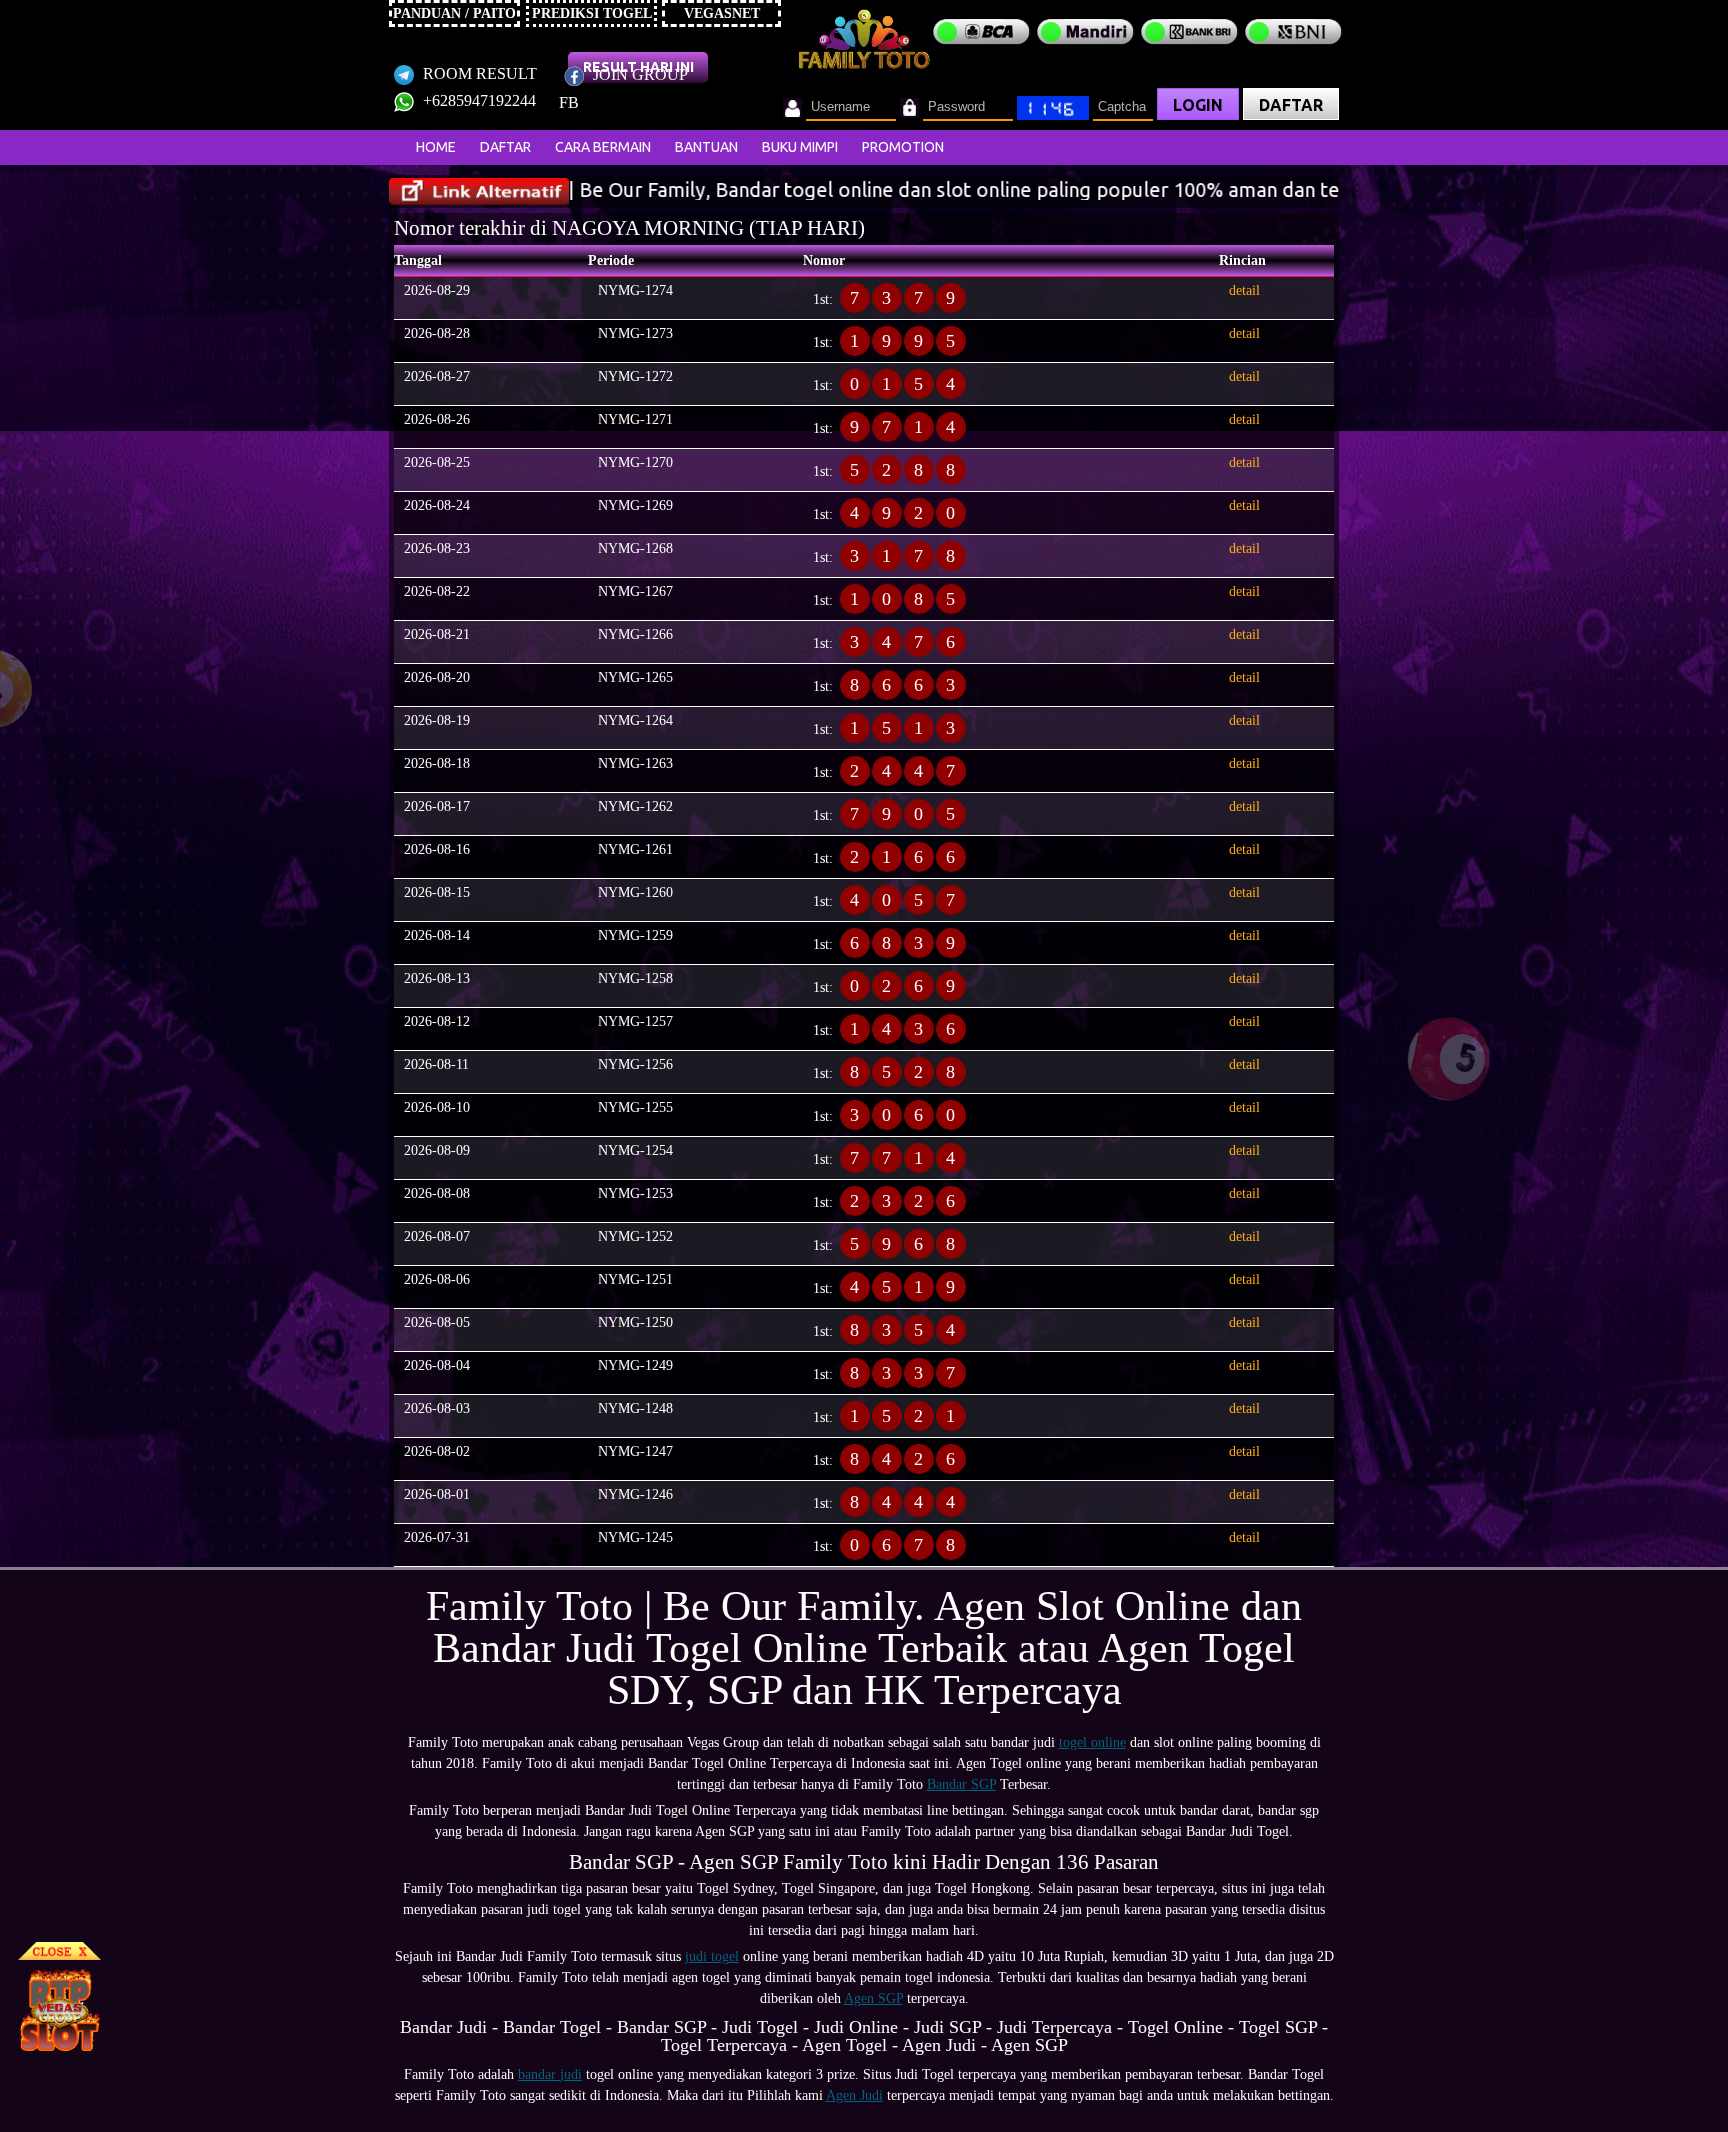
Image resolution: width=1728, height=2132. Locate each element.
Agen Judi (854, 2095)
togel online (1092, 1742)
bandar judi (550, 2074)
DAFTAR (1291, 105)
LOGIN (1198, 105)
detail (1244, 290)
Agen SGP (873, 1998)
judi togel (712, 1956)
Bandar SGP (961, 1784)
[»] (479, 191)
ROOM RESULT (478, 73)
